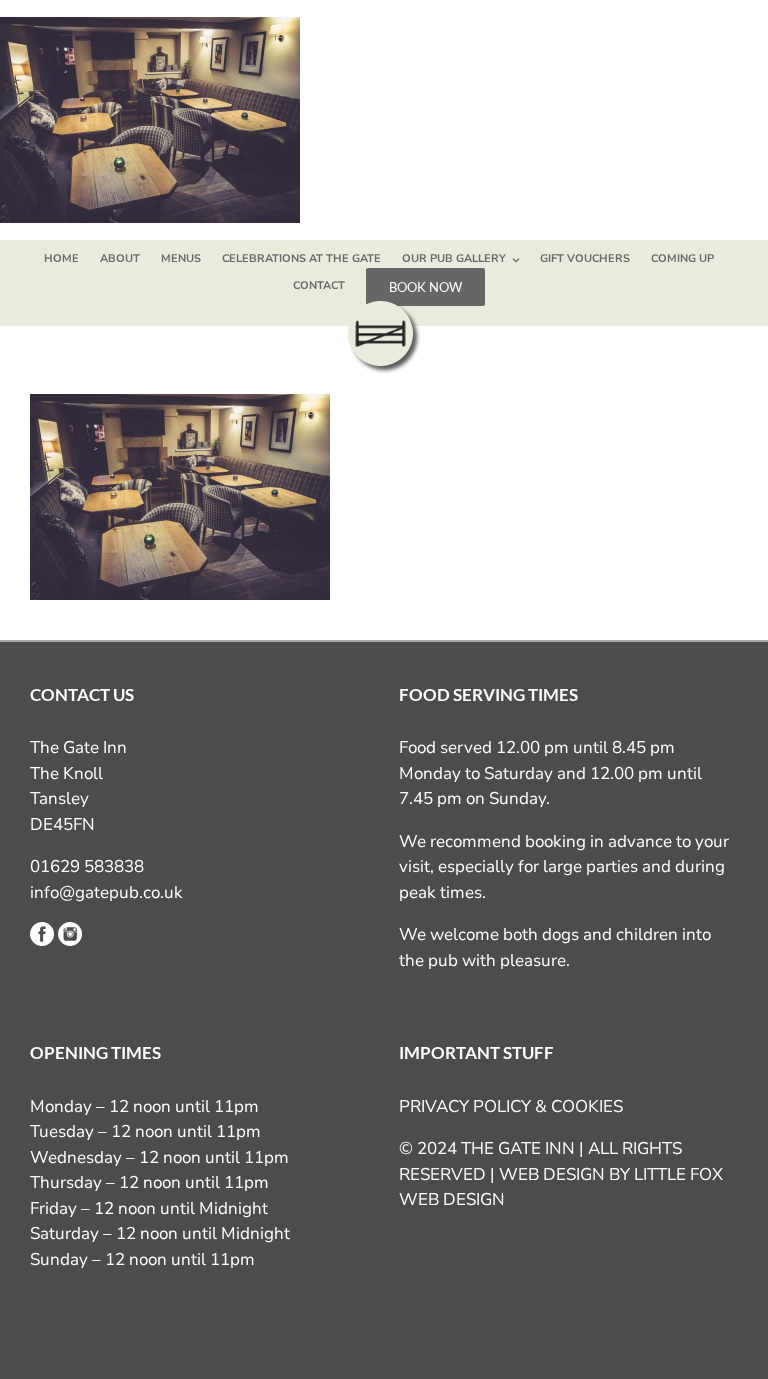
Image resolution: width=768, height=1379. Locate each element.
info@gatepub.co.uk (106, 892)
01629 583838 (87, 866)
